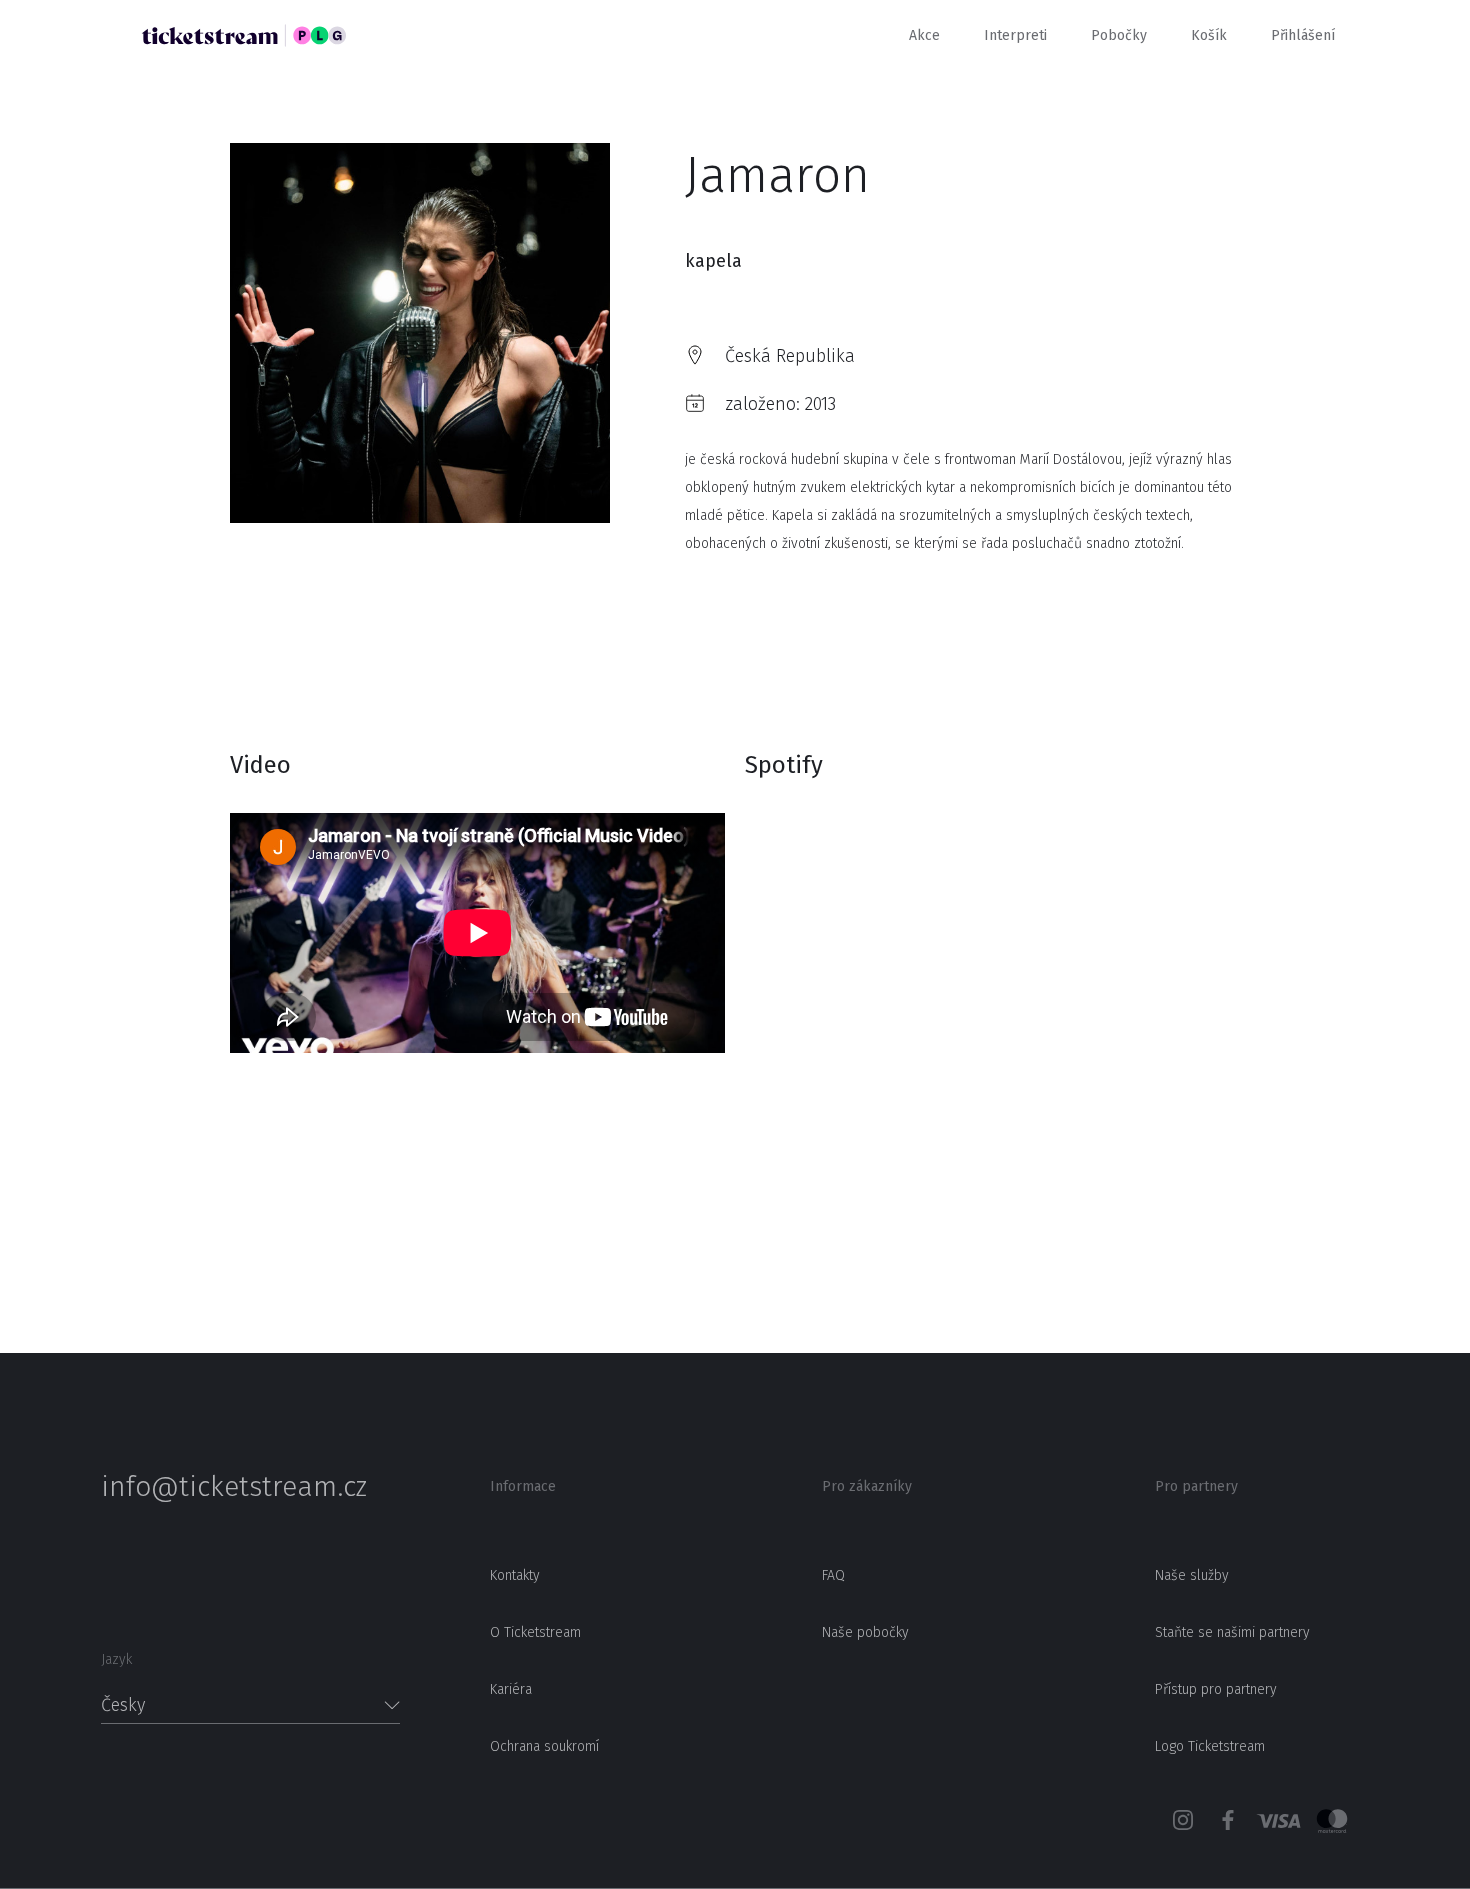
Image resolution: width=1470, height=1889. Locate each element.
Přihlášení (1303, 35)
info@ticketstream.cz (234, 1487)
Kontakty (515, 1575)
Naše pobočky (865, 1632)
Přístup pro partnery (1216, 1689)
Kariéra (511, 1689)
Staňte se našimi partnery (1232, 1632)
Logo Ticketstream (1210, 1746)
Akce (924, 35)
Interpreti (1015, 35)
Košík (1209, 35)
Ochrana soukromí (544, 1746)
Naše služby (1192, 1575)
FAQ (833, 1575)
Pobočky (1119, 35)
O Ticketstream (535, 1632)
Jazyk (116, 1659)
